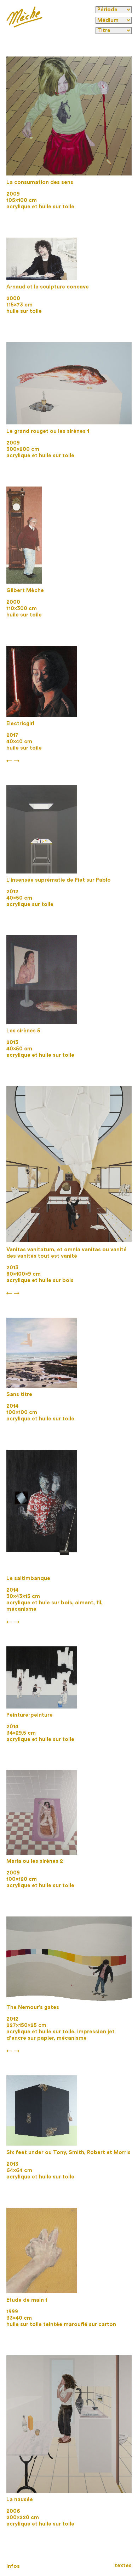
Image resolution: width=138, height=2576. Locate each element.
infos (13, 2566)
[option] (69, 116)
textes (123, 2566)
